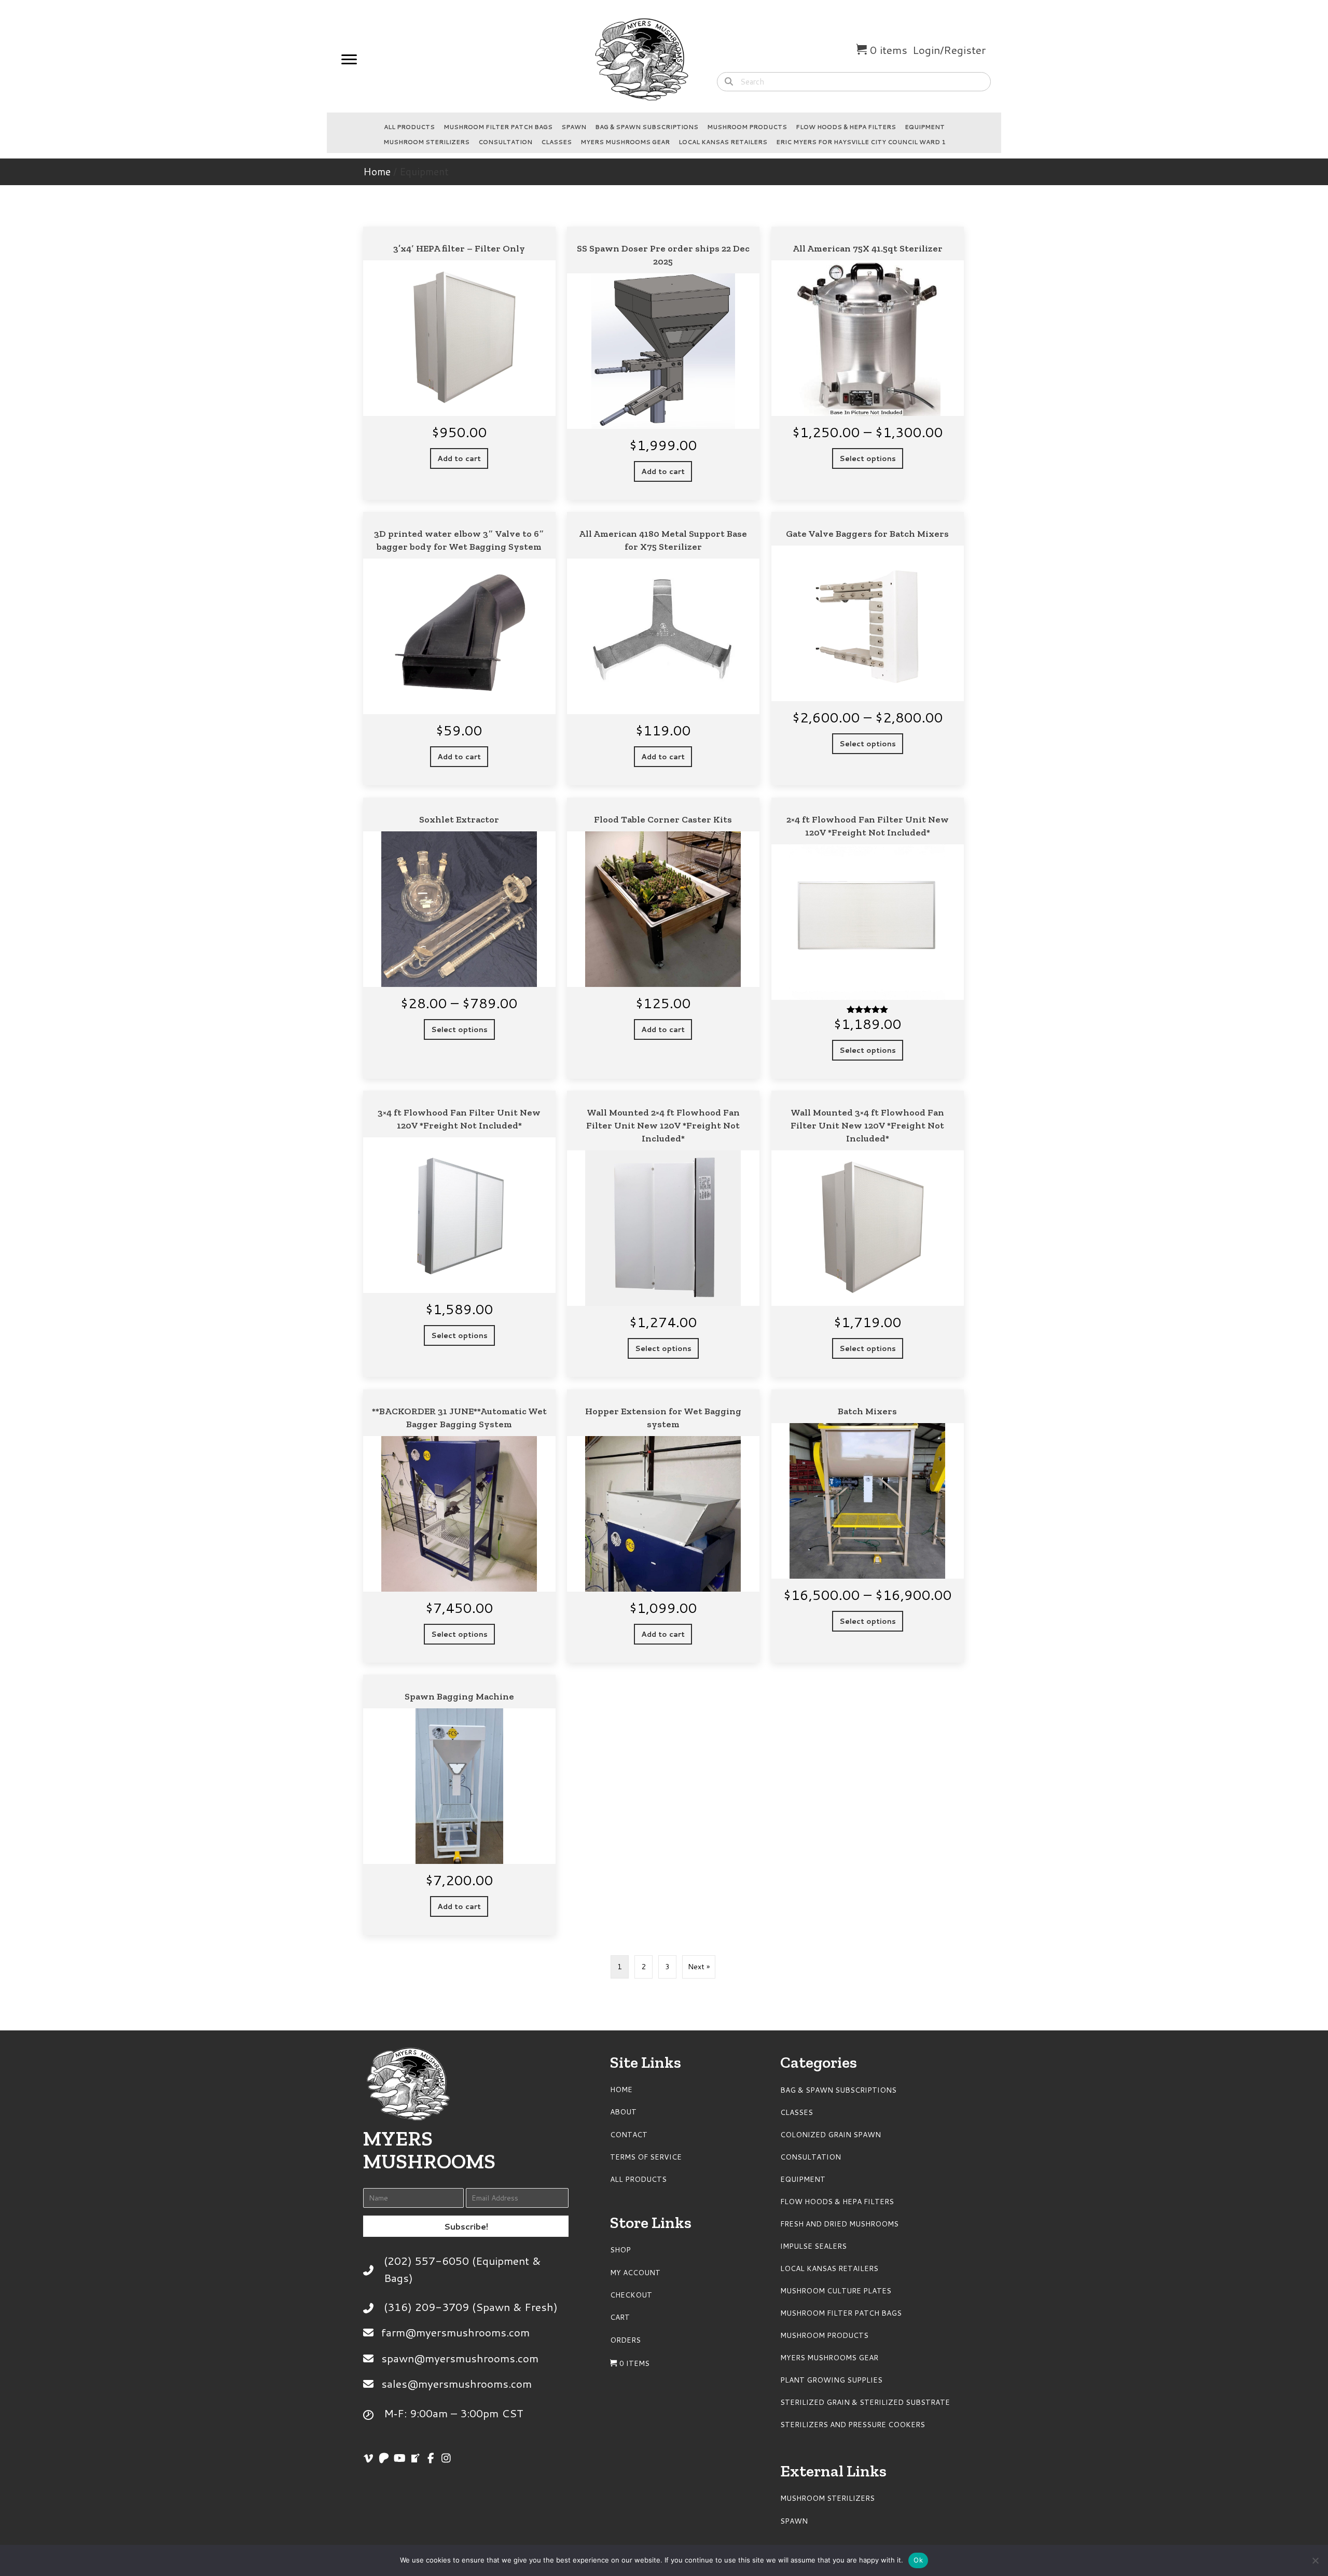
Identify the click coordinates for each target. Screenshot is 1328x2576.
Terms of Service (646, 2157)
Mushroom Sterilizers (426, 142)
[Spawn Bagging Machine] (459, 1805)
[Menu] (349, 60)
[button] (466, 2226)
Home (377, 171)
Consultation (505, 142)
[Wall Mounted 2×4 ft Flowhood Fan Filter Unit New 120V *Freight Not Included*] (663, 1234)
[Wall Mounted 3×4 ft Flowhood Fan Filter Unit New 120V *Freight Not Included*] (868, 1234)
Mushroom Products (747, 127)
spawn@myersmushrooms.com (460, 2358)
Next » (699, 1967)
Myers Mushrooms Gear (625, 142)
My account (635, 2273)
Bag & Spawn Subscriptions (647, 127)
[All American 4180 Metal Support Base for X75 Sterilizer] (663, 649)
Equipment (925, 127)
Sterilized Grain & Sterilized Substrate (865, 2402)
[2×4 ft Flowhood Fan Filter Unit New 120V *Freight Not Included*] (868, 938)
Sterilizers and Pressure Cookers (853, 2425)
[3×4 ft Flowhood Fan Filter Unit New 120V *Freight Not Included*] (459, 1234)
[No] (1315, 2560)
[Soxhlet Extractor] (459, 938)
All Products (409, 127)
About (623, 2112)
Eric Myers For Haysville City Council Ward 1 (861, 142)
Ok (918, 2560)
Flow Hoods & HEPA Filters (846, 127)
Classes (556, 142)
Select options (868, 458)
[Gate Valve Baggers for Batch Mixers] (868, 649)
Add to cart (459, 458)
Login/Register (949, 50)
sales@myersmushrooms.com (457, 2384)
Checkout (631, 2295)
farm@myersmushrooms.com (455, 2332)
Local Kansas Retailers (723, 142)
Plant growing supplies (831, 2380)
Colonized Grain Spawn (831, 2135)
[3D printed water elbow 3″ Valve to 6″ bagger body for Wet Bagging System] (459, 649)
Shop (620, 2250)
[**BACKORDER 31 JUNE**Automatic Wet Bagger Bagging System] (459, 1526)
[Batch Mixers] (868, 1526)
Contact (629, 2135)
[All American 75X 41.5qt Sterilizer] (868, 363)
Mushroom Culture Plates (836, 2291)
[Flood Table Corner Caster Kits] (663, 938)
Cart (620, 2317)
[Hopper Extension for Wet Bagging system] (663, 1526)
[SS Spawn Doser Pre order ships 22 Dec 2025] (663, 363)
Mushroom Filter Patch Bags (498, 127)
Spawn (574, 127)
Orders (625, 2340)
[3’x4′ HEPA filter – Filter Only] (459, 363)
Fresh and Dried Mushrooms (839, 2224)
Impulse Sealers (813, 2246)
